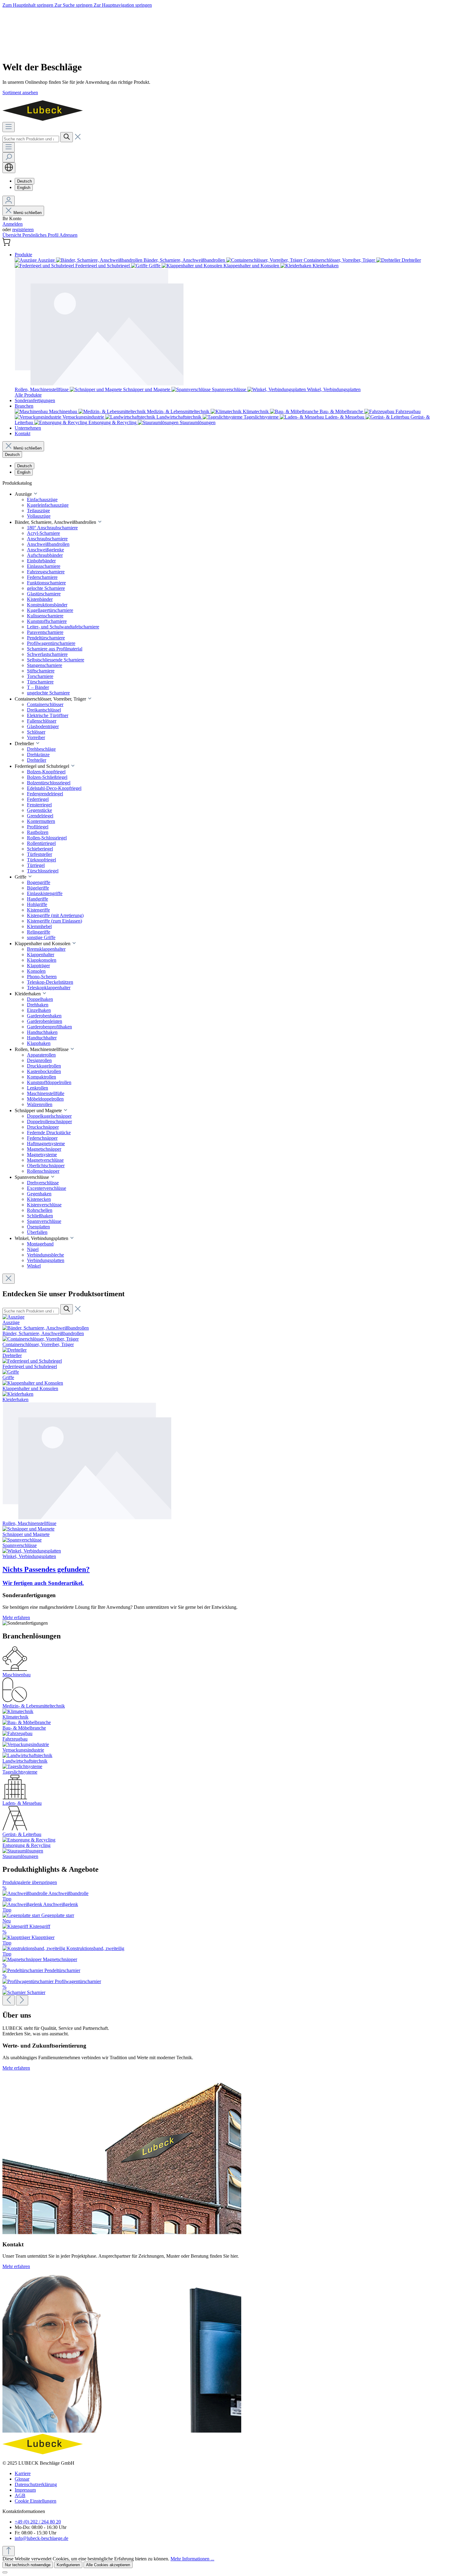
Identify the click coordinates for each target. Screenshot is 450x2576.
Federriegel (38, 799)
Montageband (40, 1244)
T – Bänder (38, 687)
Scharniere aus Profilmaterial (55, 649)
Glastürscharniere (44, 594)
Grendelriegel (40, 816)
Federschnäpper (42, 1138)
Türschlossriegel (43, 871)
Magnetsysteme (42, 1155)
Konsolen (36, 971)
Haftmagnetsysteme (46, 1144)
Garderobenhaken (44, 1016)
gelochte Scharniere (46, 588)
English (24, 188)
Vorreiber (36, 737)
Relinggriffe (39, 932)
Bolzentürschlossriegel (49, 783)
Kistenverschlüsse (44, 1205)
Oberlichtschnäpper (46, 1166)
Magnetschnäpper (44, 1149)
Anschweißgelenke (45, 550)
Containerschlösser (45, 704)
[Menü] (9, 127)
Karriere (23, 2473)
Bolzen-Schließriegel (47, 777)
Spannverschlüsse (44, 1221)
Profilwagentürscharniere (51, 643)
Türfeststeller (39, 854)
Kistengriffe (38, 910)
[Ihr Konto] (9, 201)
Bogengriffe (39, 882)
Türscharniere (40, 682)
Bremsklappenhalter (46, 949)
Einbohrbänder (41, 561)
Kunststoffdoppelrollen (49, 1082)
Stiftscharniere (41, 671)
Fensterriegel (39, 805)
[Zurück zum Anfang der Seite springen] (9, 2551)
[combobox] (31, 139)
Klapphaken (39, 1043)
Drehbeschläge (41, 749)
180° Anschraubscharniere (52, 528)
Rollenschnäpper (43, 1171)
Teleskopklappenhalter (49, 988)
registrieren (23, 229)
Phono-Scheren (42, 977)
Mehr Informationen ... (192, 2559)
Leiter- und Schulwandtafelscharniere (63, 627)
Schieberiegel (40, 849)
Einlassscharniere (44, 566)
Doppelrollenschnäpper (49, 1121)
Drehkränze (38, 755)
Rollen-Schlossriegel (47, 838)
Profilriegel (38, 827)
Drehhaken (38, 1005)
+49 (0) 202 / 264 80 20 (38, 2522)
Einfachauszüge (42, 500)
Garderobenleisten (45, 1021)
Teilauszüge (38, 511)
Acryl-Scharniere (43, 533)
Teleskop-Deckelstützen (50, 982)
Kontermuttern (41, 821)
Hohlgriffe (37, 904)
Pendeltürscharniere (46, 638)
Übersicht (12, 235)
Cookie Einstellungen (36, 2501)
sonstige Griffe (41, 937)
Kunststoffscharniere (47, 621)
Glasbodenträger (43, 726)
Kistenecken (39, 1199)
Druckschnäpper (43, 1127)
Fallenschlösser (42, 721)
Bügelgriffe (38, 888)
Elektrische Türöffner (48, 715)
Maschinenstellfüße (46, 1093)
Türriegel (36, 865)
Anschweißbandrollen (48, 544)
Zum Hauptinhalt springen (28, 5)
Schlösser (36, 732)
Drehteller (37, 760)
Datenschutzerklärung (36, 2484)
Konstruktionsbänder (47, 605)
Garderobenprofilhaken (49, 1027)
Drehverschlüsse (43, 1183)
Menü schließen (28, 213)
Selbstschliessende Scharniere (56, 660)
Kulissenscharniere (45, 616)
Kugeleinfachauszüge (48, 505)
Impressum (25, 2490)
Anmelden (13, 224)
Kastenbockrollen (44, 1071)
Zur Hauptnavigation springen (123, 5)
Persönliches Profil (41, 235)
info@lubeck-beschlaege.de (41, 2538)
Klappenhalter (41, 955)
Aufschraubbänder (45, 555)
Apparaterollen (41, 1055)
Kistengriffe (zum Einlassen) (54, 921)
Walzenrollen (40, 1104)
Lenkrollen (37, 1088)
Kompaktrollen (41, 1077)
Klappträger (38, 966)
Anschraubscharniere (47, 539)
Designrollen (39, 1060)
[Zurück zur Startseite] (43, 119)
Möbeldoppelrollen (45, 1099)
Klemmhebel (39, 926)
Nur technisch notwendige (28, 2565)
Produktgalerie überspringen (30, 1882)
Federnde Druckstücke (49, 1133)
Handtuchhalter (42, 1038)
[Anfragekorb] (6, 244)
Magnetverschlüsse (45, 1160)
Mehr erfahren (16, 1617)
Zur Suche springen (74, 5)
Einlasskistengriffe (45, 893)
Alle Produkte (28, 395)
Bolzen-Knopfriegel (46, 772)
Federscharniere (42, 577)
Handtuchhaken (42, 1032)
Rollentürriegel (41, 843)
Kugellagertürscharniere (50, 610)
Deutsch (24, 181)
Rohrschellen (40, 1210)
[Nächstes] (22, 2000)
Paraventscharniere (45, 632)
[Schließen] (5, 2572)
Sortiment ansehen (20, 93)
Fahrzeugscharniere (46, 572)
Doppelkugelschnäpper (49, 1116)
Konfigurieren (68, 2565)
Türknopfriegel (41, 860)
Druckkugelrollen (44, 1066)
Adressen (68, 235)
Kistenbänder (40, 599)
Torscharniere (40, 676)
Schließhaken (40, 1216)
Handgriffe (37, 899)
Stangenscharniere (45, 665)
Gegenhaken (39, 1194)
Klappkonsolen (42, 960)
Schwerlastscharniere (47, 654)
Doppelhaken (40, 999)
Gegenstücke (39, 810)
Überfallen (37, 1232)
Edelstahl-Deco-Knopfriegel (54, 788)
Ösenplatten (38, 1227)
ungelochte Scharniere (48, 693)
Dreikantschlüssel (44, 710)
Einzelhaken (39, 1010)
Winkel (34, 1266)
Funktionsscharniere (46, 583)
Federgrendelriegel (45, 794)
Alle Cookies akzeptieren (108, 2565)
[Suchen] (67, 137)
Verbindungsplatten (46, 1260)
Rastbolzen (38, 832)
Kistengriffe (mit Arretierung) (55, 915)
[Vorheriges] (9, 2000)
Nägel (33, 1249)
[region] (225, 1943)
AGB (20, 2495)
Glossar (22, 2479)
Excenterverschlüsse (47, 1188)
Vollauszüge (39, 516)
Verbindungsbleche (45, 1255)
